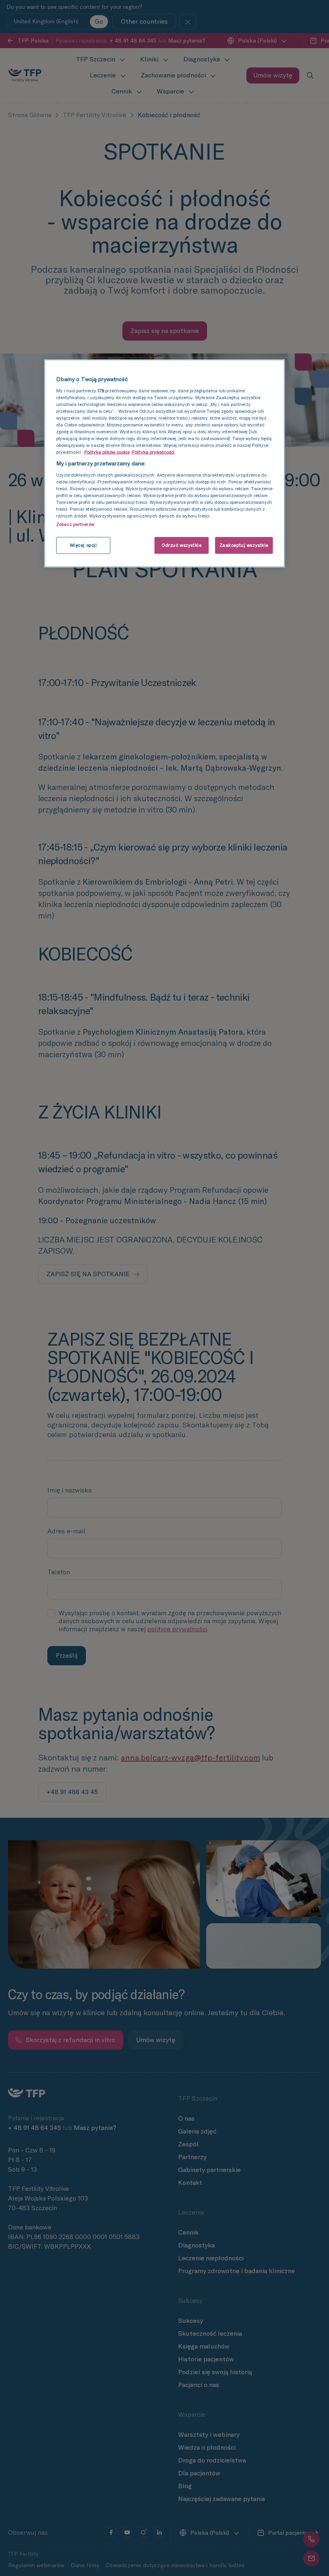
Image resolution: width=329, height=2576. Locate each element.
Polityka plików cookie (107, 452)
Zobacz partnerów (75, 524)
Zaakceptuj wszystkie (244, 545)
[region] (164, 464)
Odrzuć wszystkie (182, 545)
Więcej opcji (83, 545)
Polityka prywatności (153, 452)
